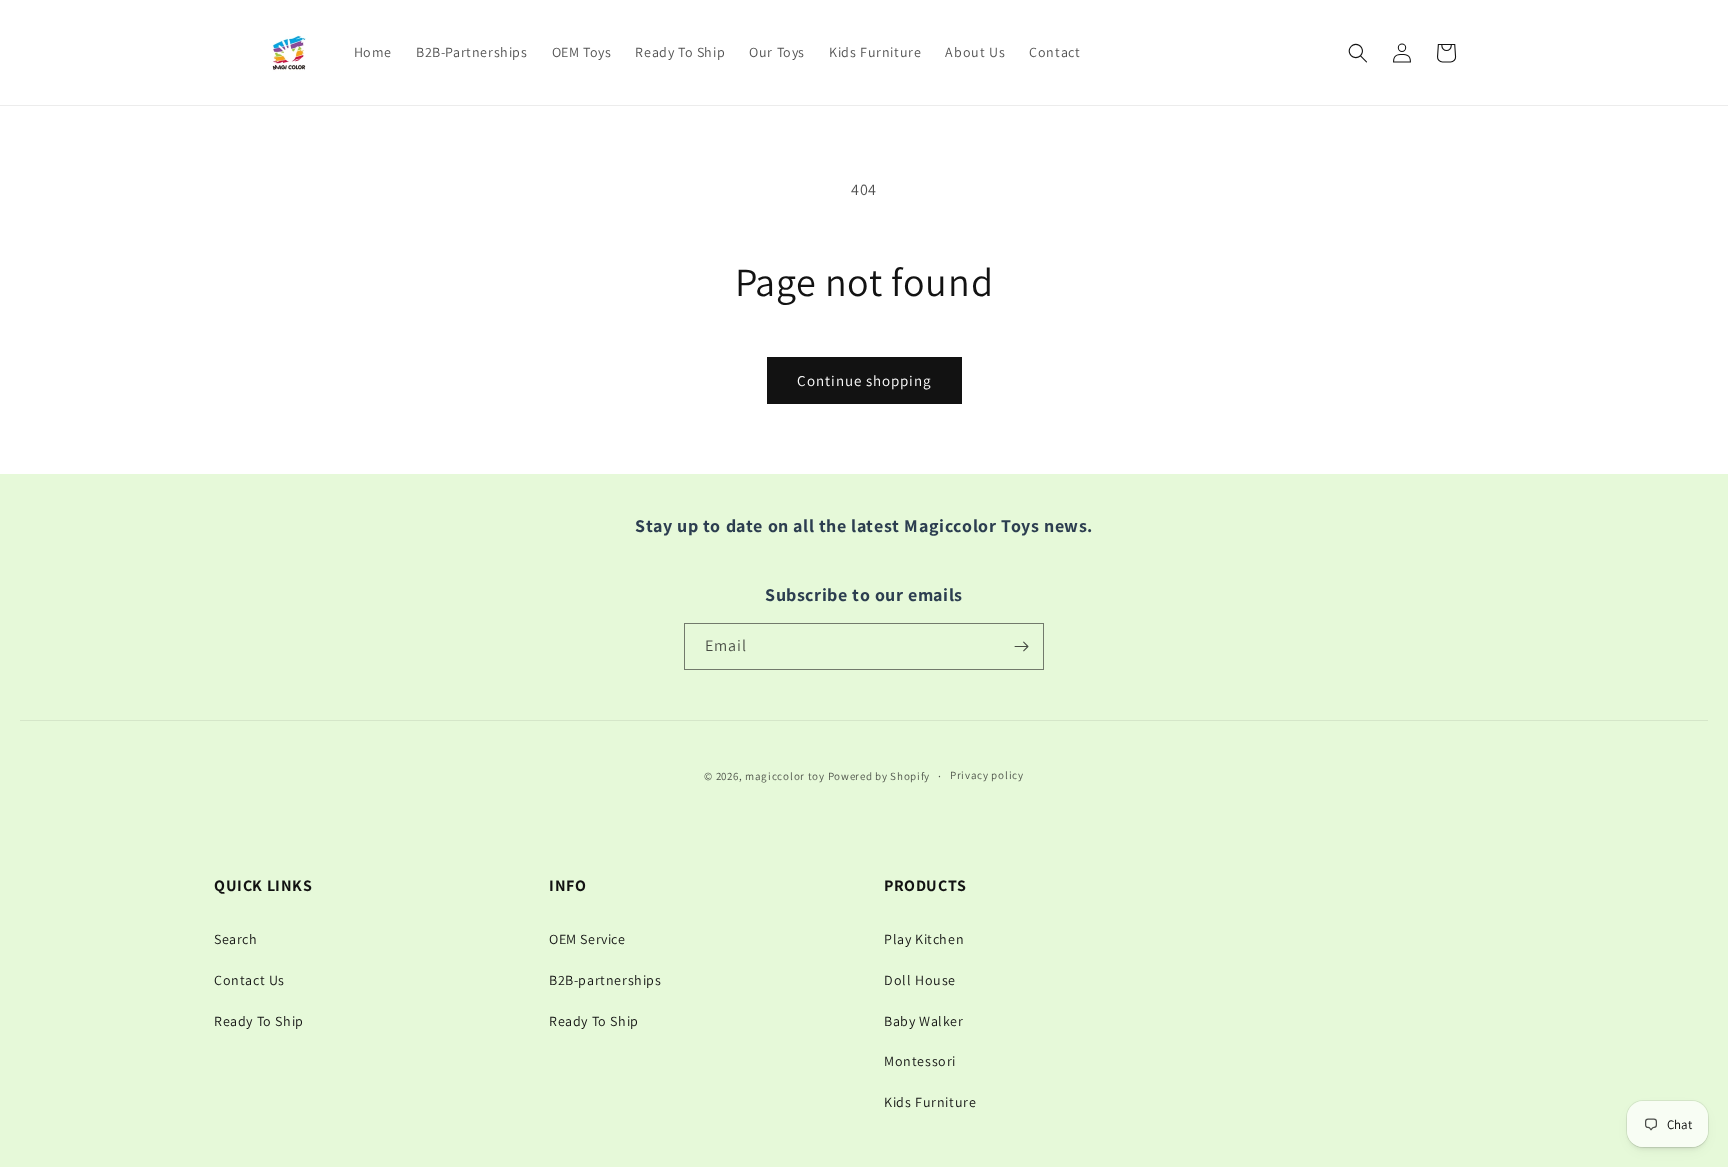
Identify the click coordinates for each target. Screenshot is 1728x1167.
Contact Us (249, 980)
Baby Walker (924, 1021)
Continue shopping (864, 380)
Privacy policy (987, 776)
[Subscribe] (1021, 646)
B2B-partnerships (605, 980)
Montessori (920, 1061)
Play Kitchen (924, 939)
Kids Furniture (930, 1102)
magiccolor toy (785, 776)
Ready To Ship (259, 1021)
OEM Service (587, 939)
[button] (1358, 53)
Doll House (920, 980)
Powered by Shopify (879, 776)
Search (236, 939)
